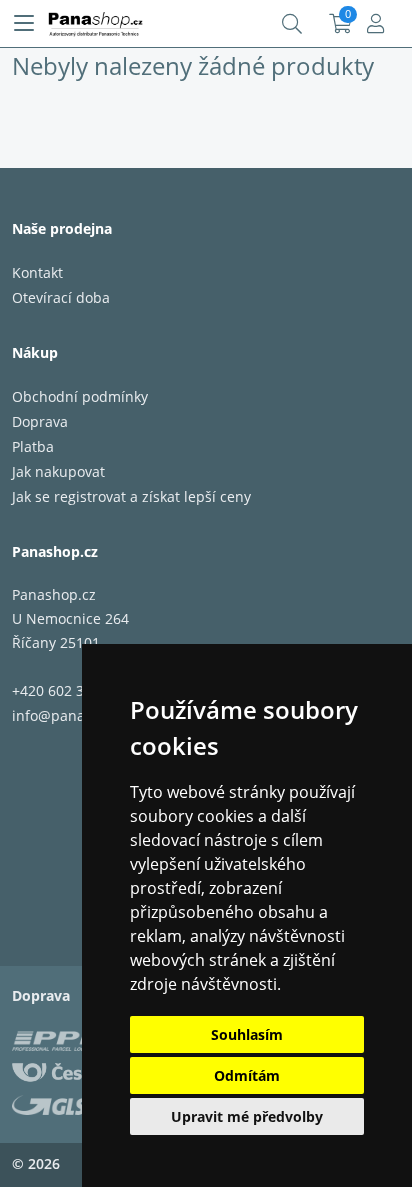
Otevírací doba (61, 297)
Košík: (340, 24)
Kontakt (37, 272)
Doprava (40, 421)
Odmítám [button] (247, 1075)
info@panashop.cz (74, 715)
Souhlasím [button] (247, 1034)
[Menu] (24, 24)
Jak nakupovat (58, 471)
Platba (33, 446)
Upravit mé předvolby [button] (247, 1116)
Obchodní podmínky (80, 396)
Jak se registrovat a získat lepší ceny (131, 496)
